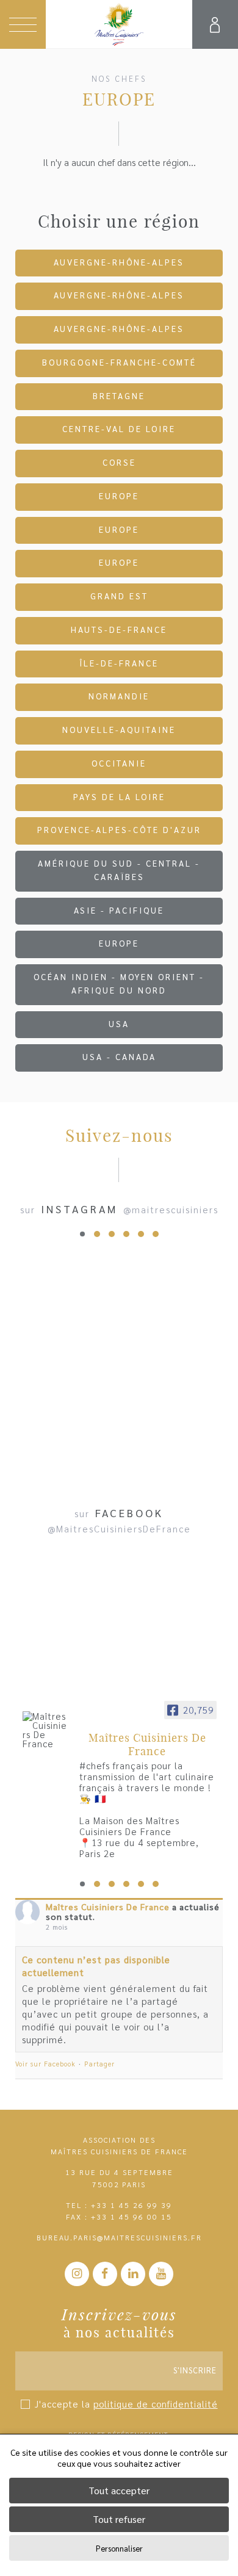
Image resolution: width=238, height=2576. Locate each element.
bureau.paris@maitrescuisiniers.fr (119, 2237)
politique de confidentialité (156, 2404)
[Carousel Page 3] (112, 1234)
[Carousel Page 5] (141, 1234)
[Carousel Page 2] (97, 1234)
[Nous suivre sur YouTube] (161, 2274)
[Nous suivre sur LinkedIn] (133, 2274)
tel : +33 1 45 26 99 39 (119, 2205)
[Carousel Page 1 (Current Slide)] (82, 1234)
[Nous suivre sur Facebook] (105, 2274)
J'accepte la (126, 2404)
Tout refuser (119, 2519)
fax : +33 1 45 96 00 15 (119, 2217)
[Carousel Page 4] (126, 1234)
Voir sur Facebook (45, 2064)
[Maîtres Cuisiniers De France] (46, 1730)
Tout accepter (119, 2490)
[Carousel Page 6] (156, 1234)
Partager (99, 2064)
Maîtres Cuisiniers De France (108, 1907)
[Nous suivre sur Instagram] (77, 2274)
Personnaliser (119, 2548)
